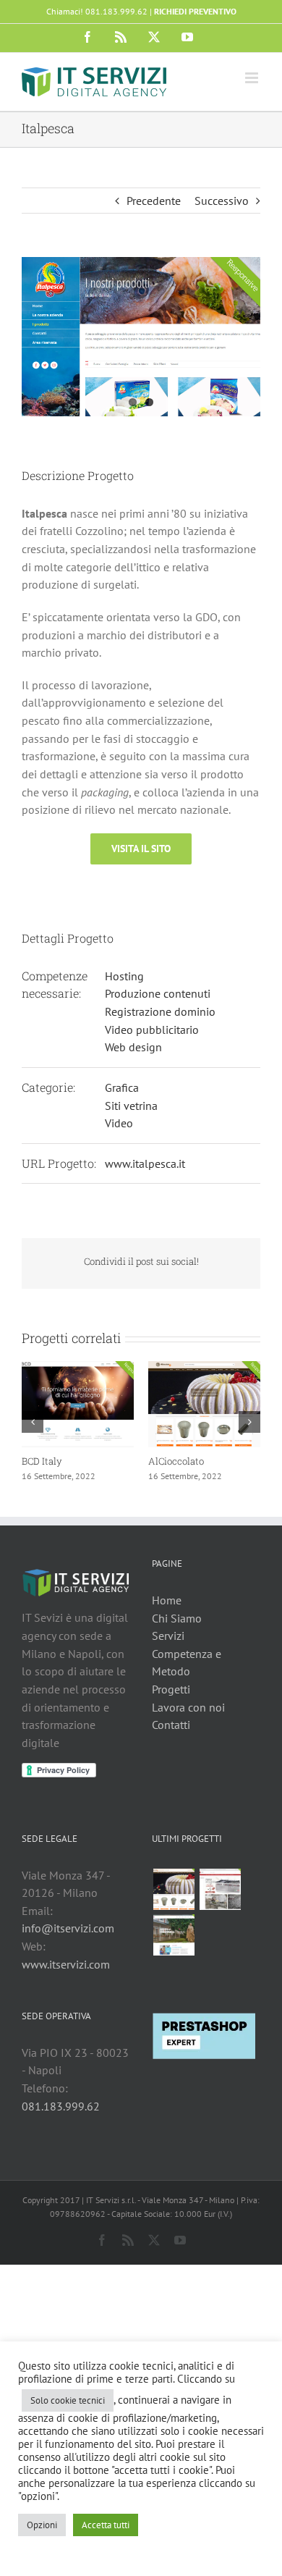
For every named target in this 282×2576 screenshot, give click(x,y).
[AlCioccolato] (174, 1889)
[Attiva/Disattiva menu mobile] (253, 78)
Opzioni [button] (42, 2525)
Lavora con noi (188, 1707)
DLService (152, 1461)
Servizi (168, 1636)
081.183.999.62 (61, 2106)
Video (119, 1123)
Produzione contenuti (158, 993)
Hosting (124, 976)
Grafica (122, 1087)
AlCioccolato (31, 1461)
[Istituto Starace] (174, 1935)
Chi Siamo (177, 1618)
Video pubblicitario (152, 1030)
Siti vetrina (131, 1106)
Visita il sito (141, 849)
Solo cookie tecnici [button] (68, 2400)
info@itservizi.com (68, 1928)
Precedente (154, 201)
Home (167, 1600)
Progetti (171, 1689)
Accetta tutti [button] (106, 2525)
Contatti (171, 1725)
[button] (33, 1422)
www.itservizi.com (66, 1964)
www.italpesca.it (145, 1163)
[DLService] (220, 1889)
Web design (133, 1047)
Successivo (222, 201)
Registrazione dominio (160, 1011)
